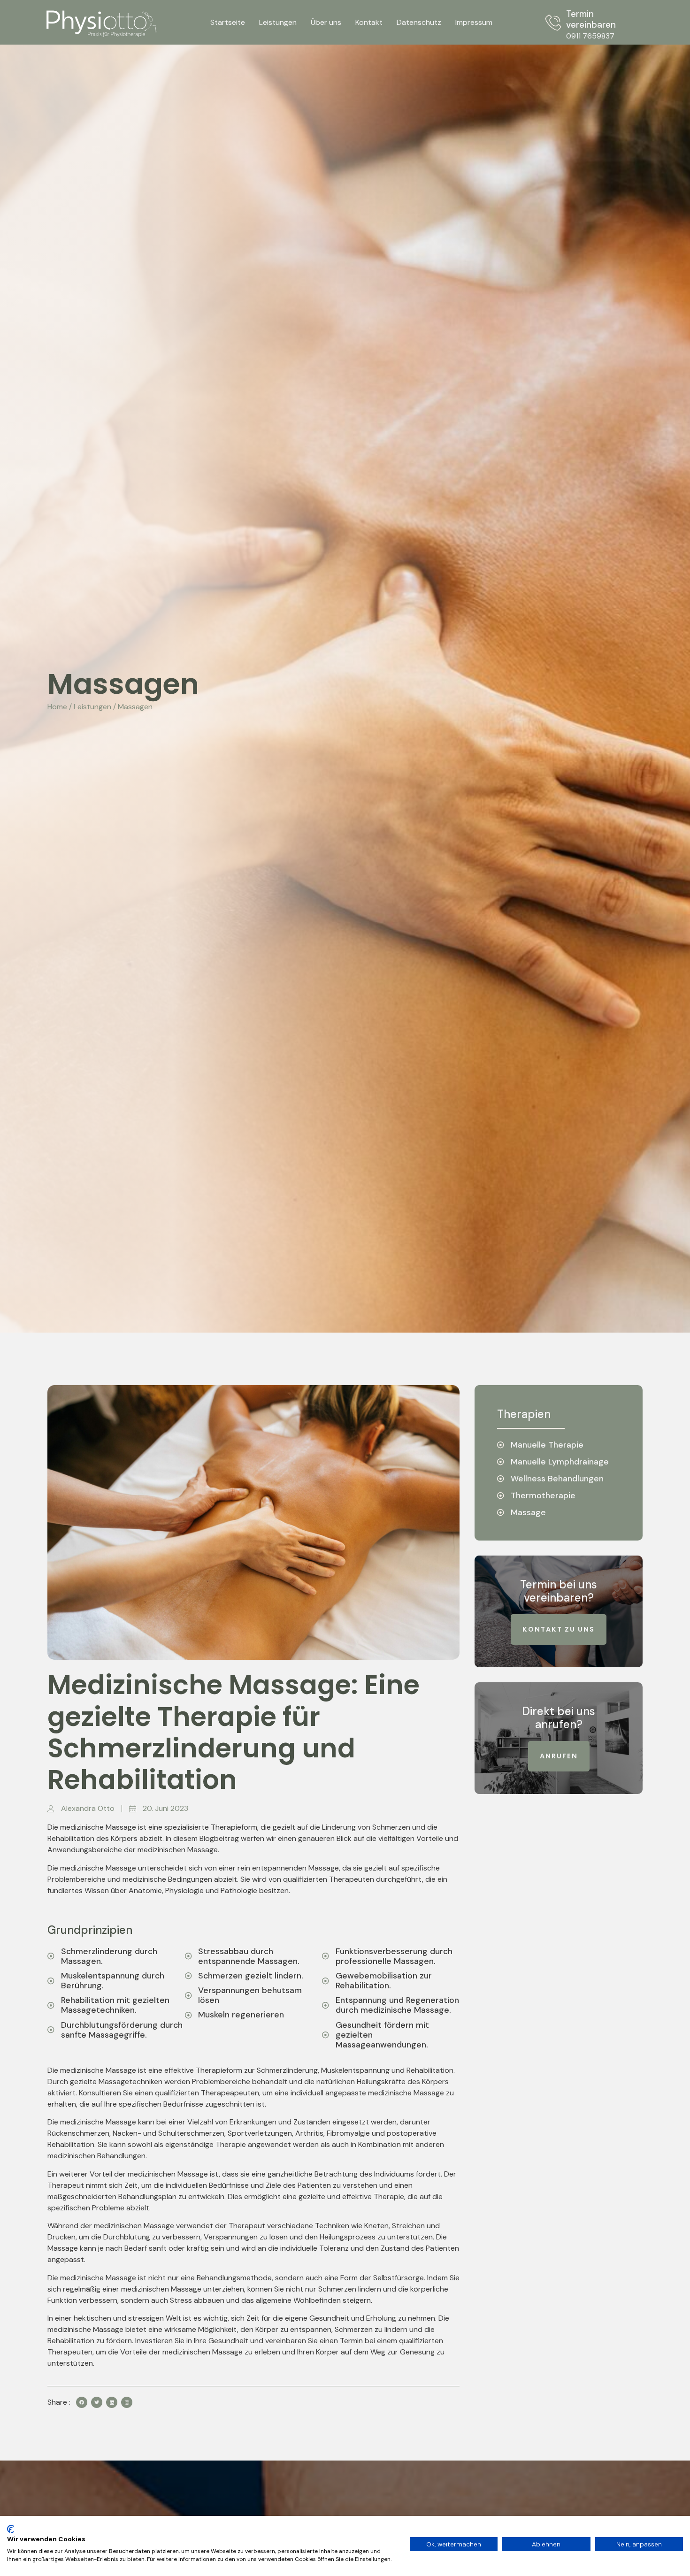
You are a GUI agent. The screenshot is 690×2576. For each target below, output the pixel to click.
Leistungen (278, 22)
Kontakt (369, 22)
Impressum (474, 22)
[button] (559, 1629)
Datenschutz (419, 22)
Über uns (326, 22)
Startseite (228, 22)
